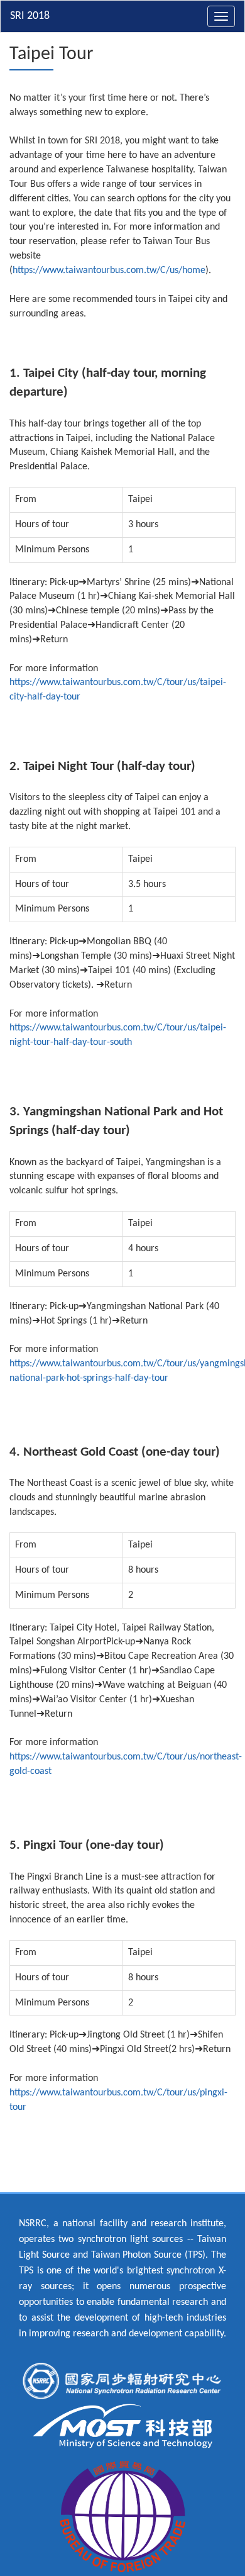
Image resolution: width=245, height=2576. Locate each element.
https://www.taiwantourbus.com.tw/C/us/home (109, 270)
